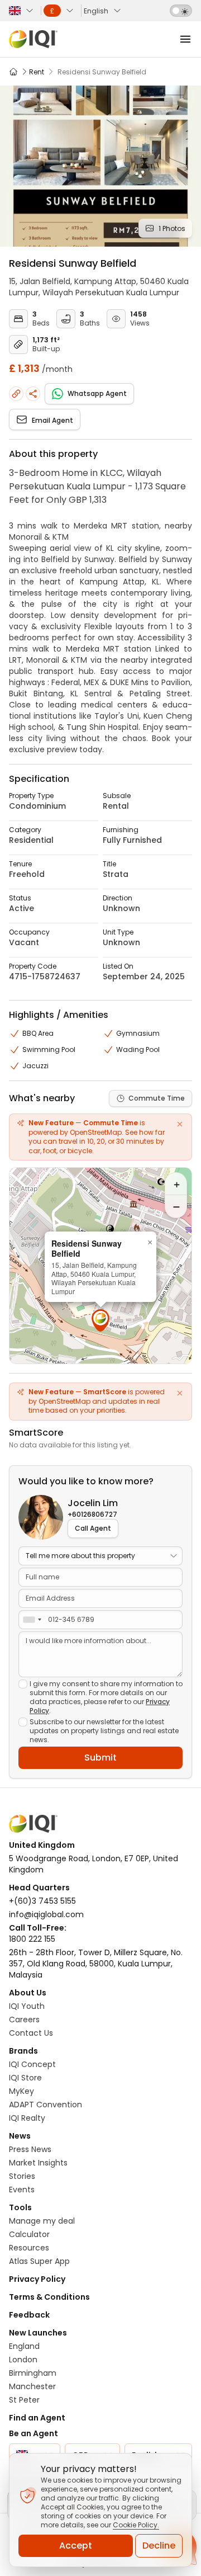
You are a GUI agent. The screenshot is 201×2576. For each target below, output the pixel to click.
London (23, 2360)
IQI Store (25, 2078)
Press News (30, 2149)
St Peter (24, 2400)
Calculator (29, 2234)
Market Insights (38, 2163)
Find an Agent (37, 2418)
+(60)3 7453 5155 (42, 1901)
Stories (22, 2176)
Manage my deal (42, 2221)
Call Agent (93, 1528)
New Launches (38, 2333)
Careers (24, 2020)
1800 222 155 (32, 1939)
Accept (76, 2546)
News (20, 2136)
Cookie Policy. (136, 2525)
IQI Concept (32, 2064)
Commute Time (157, 1098)
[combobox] (32, 1620)
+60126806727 (92, 1515)
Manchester (32, 2386)
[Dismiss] (180, 1124)
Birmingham (33, 2373)
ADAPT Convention (46, 2105)
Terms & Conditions (49, 2297)
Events (22, 2190)
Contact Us (31, 2033)
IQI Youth (27, 2006)
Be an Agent (33, 2433)
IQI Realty (27, 2118)
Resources (29, 2248)
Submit (100, 1758)
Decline (159, 2546)
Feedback (29, 2315)
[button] (100, 1320)
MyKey (21, 2091)
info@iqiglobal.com (46, 1914)
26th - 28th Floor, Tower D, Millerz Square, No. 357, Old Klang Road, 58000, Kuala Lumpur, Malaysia (96, 1964)
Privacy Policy (37, 2279)
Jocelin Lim (93, 1503)
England (24, 2346)
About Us (28, 1993)
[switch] (181, 11)
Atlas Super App (39, 2261)
